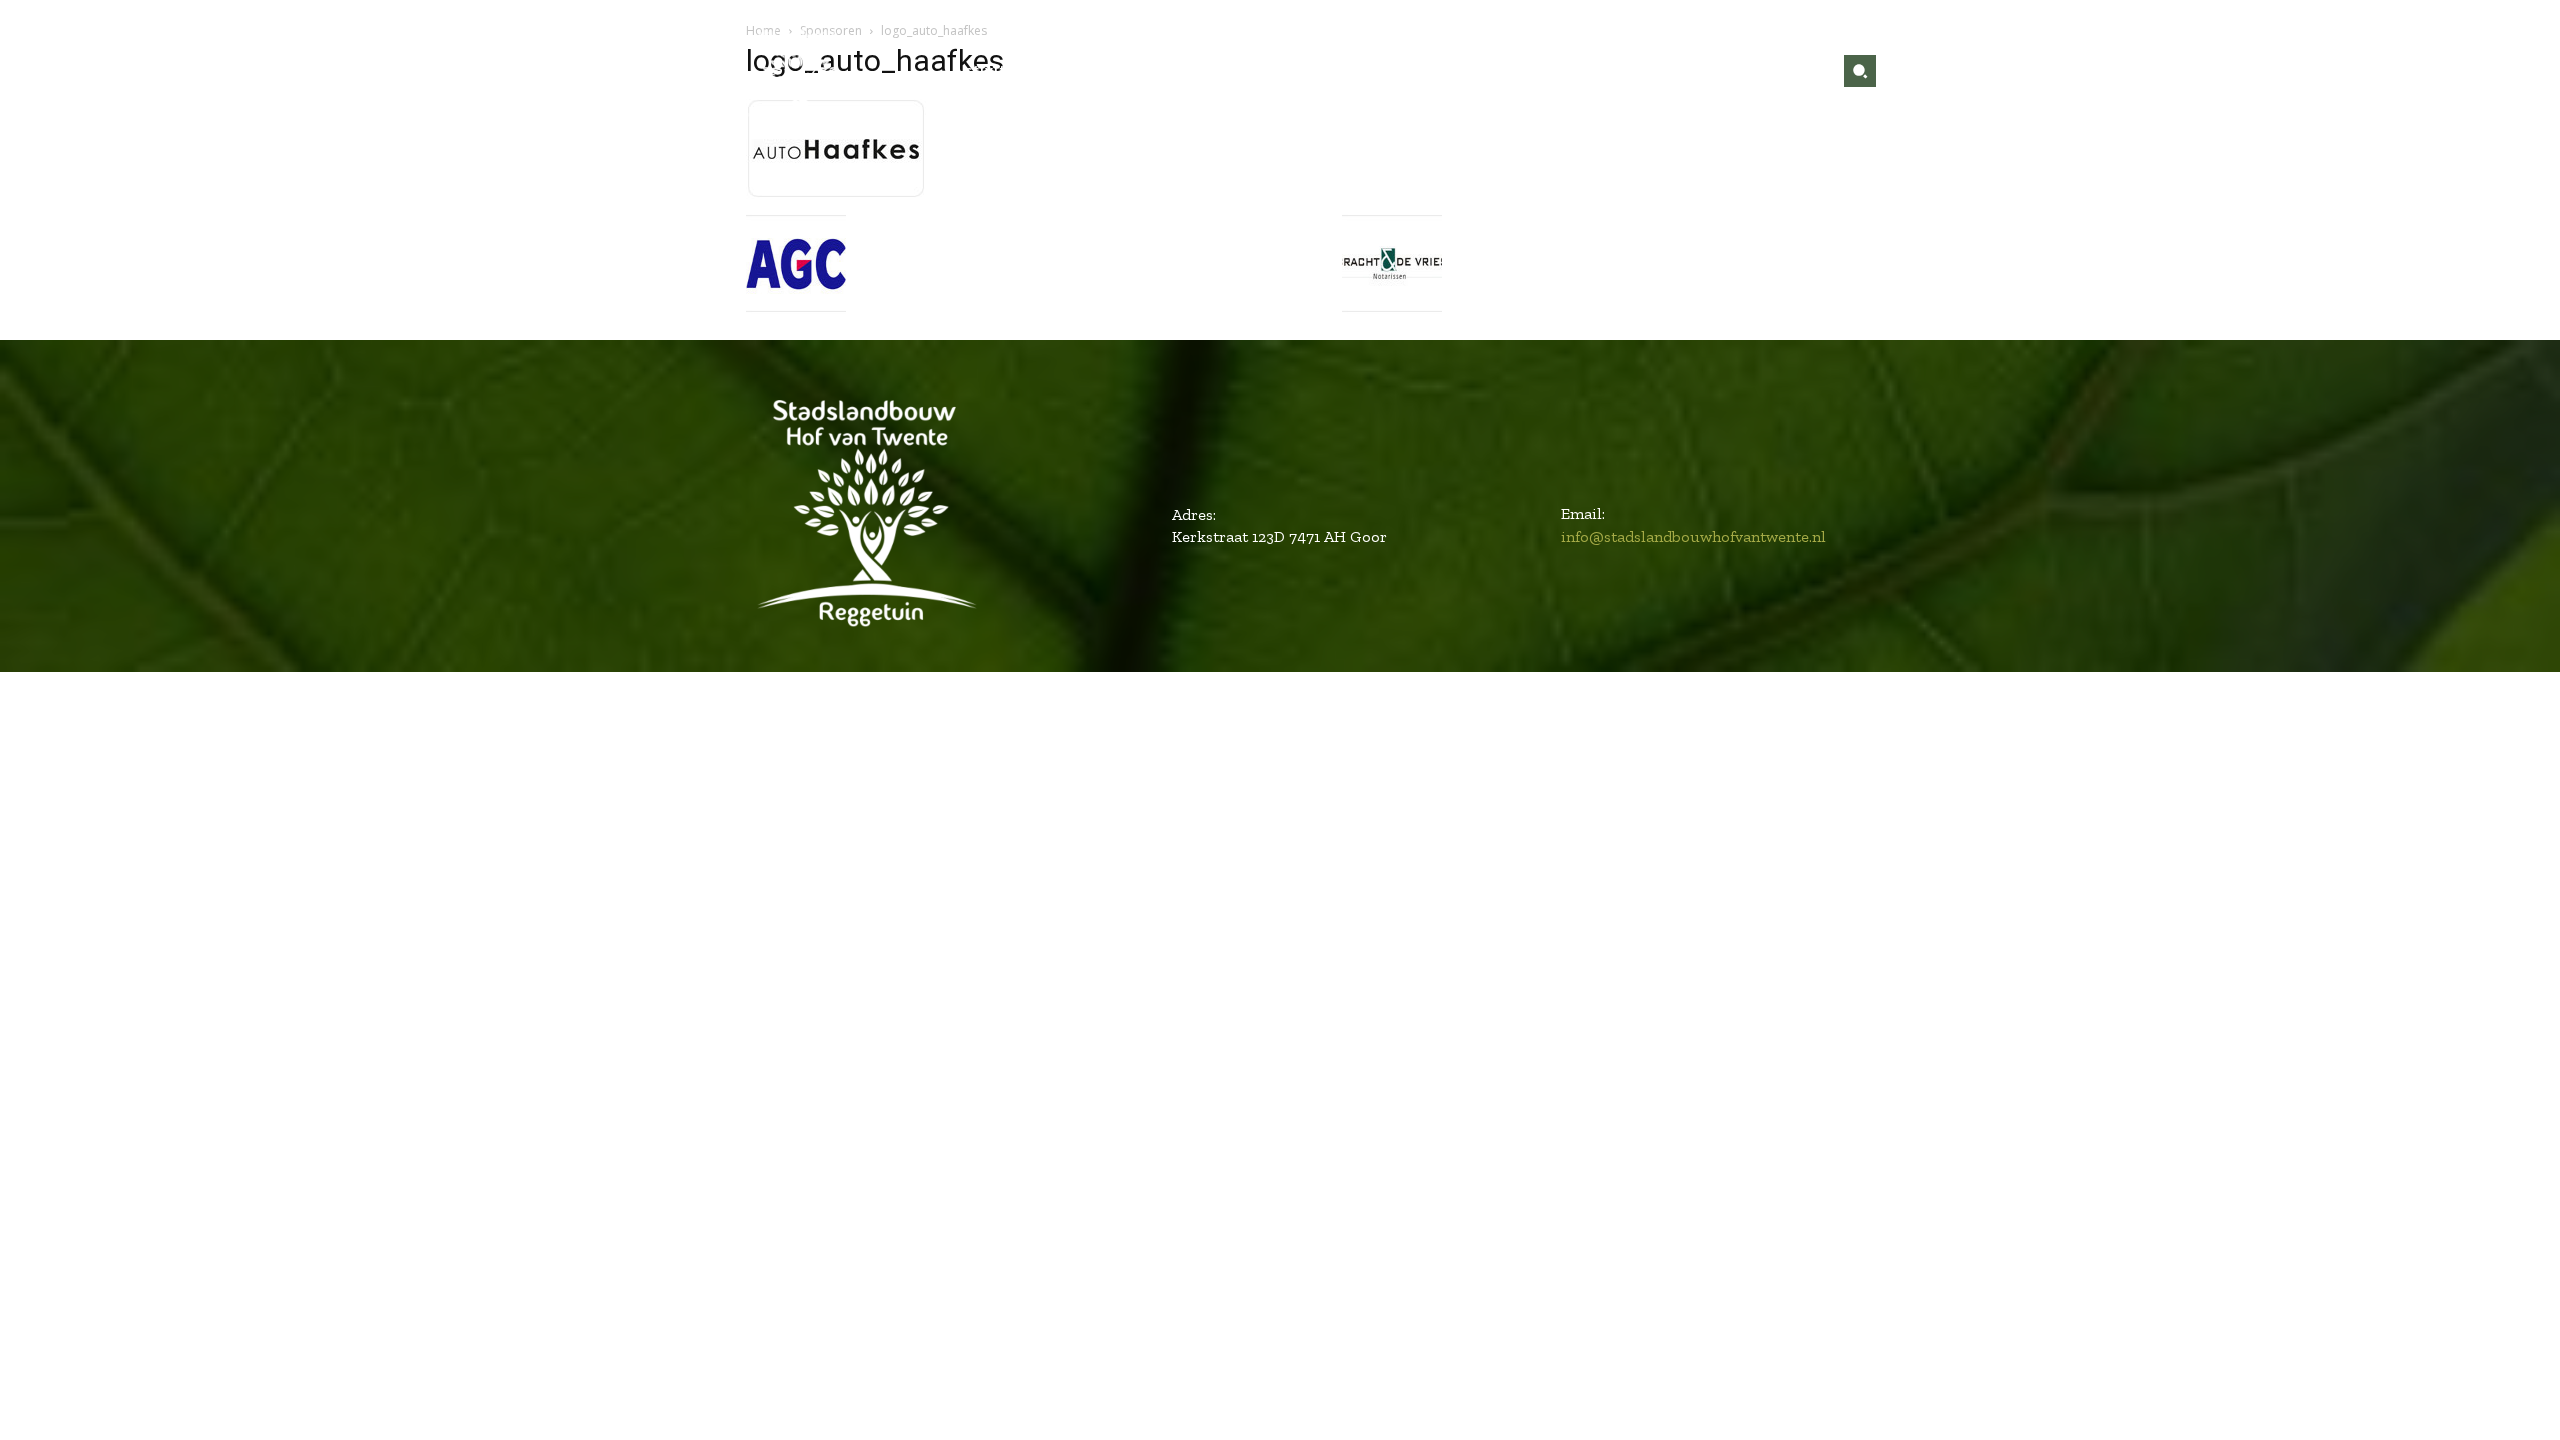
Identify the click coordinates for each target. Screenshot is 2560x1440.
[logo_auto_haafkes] (836, 193)
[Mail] (1808, 71)
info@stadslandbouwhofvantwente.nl (1693, 536)
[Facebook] (1777, 71)
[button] (1860, 71)
